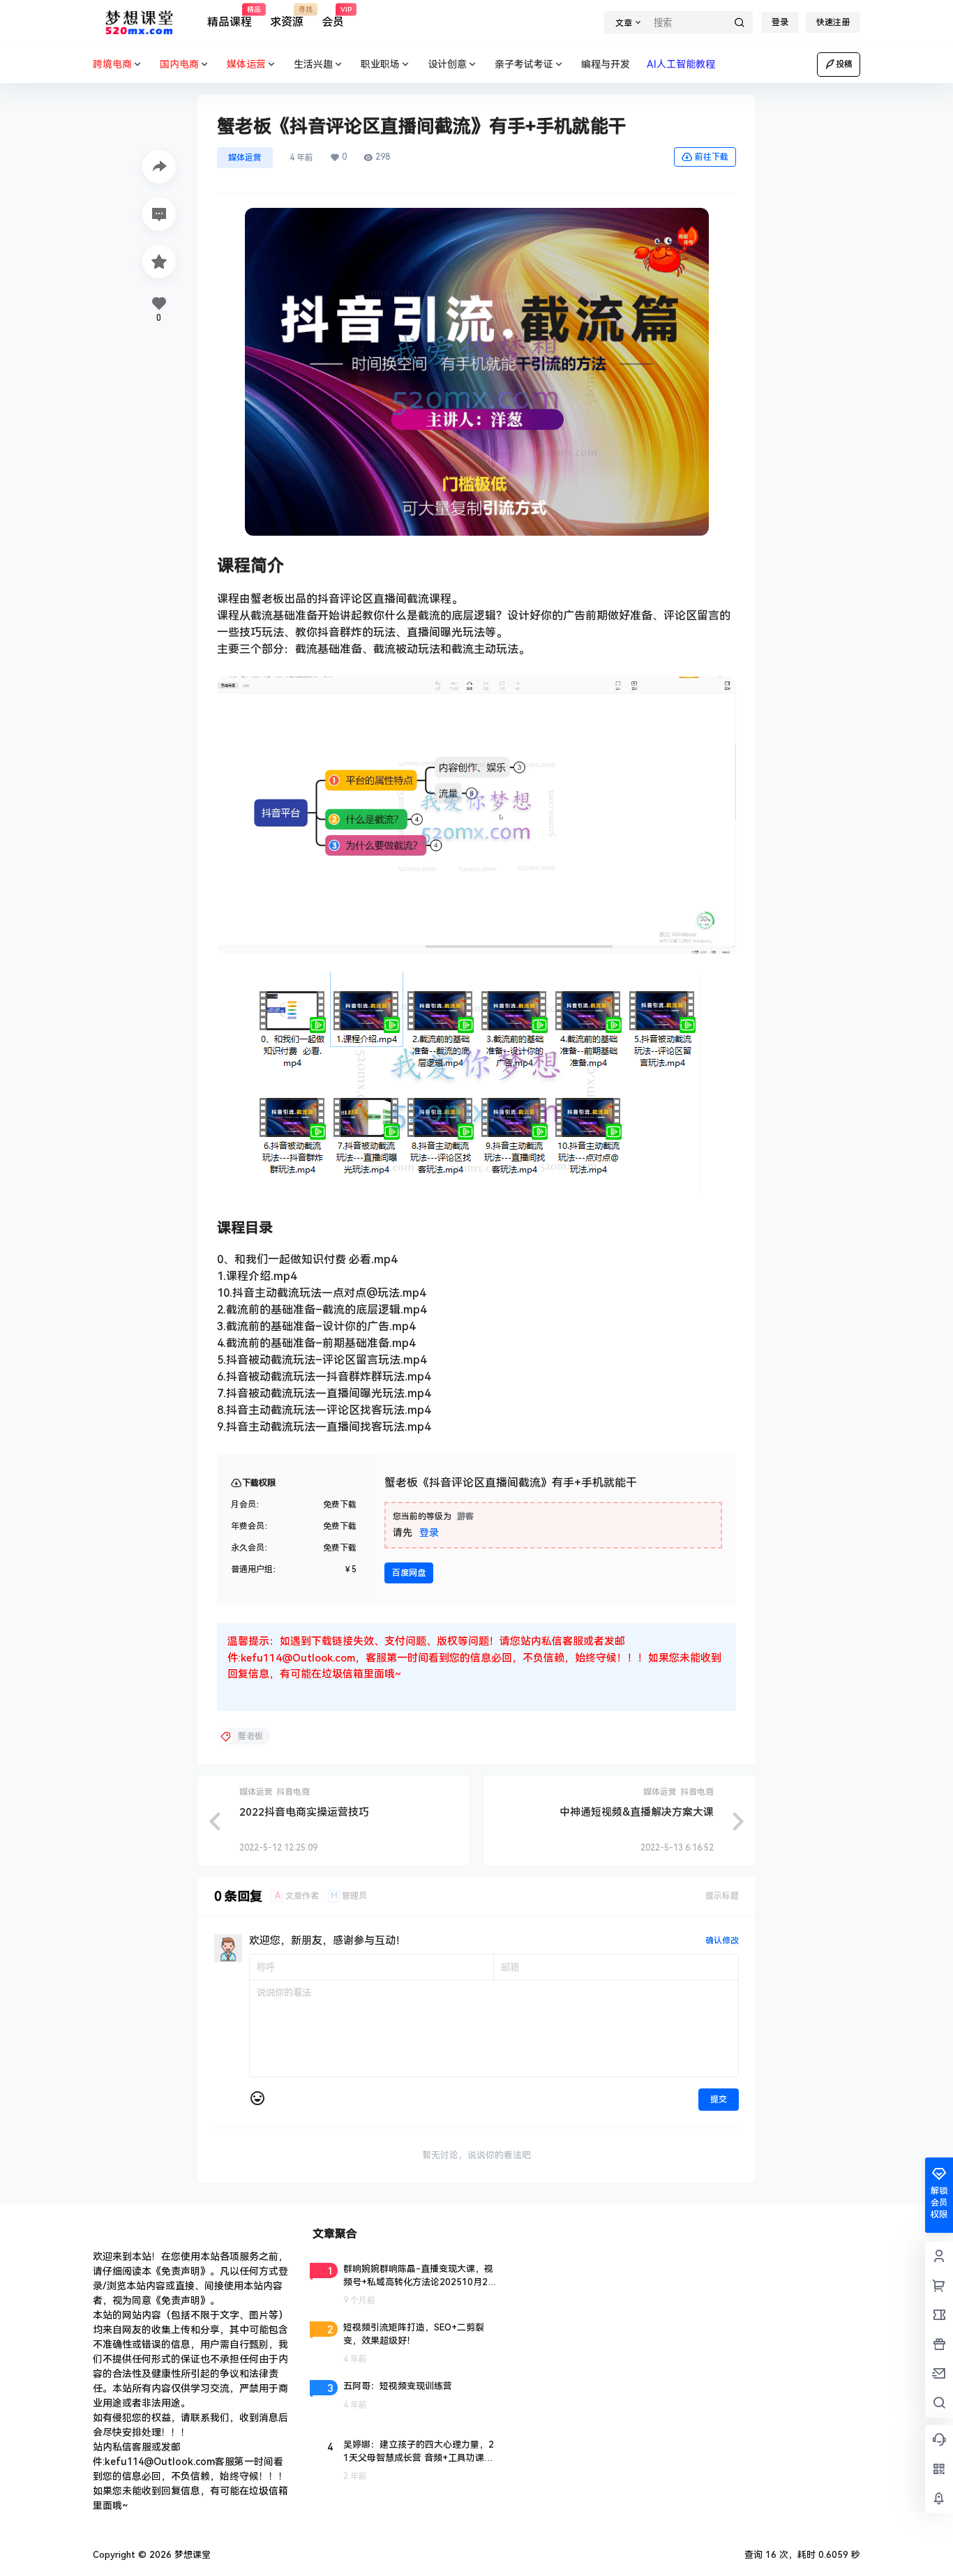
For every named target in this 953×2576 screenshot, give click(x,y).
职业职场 (380, 64)
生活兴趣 (313, 64)
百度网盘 (409, 1573)
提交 (719, 2100)
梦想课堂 (191, 2555)
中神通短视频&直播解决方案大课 (637, 1812)
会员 (333, 17)
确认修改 (722, 1941)
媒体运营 (245, 158)
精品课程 (230, 17)
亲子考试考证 (524, 64)
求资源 (287, 17)
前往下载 (712, 157)
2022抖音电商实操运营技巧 (304, 1812)
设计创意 (447, 64)
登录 (780, 22)
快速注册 (833, 22)
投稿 (844, 64)
